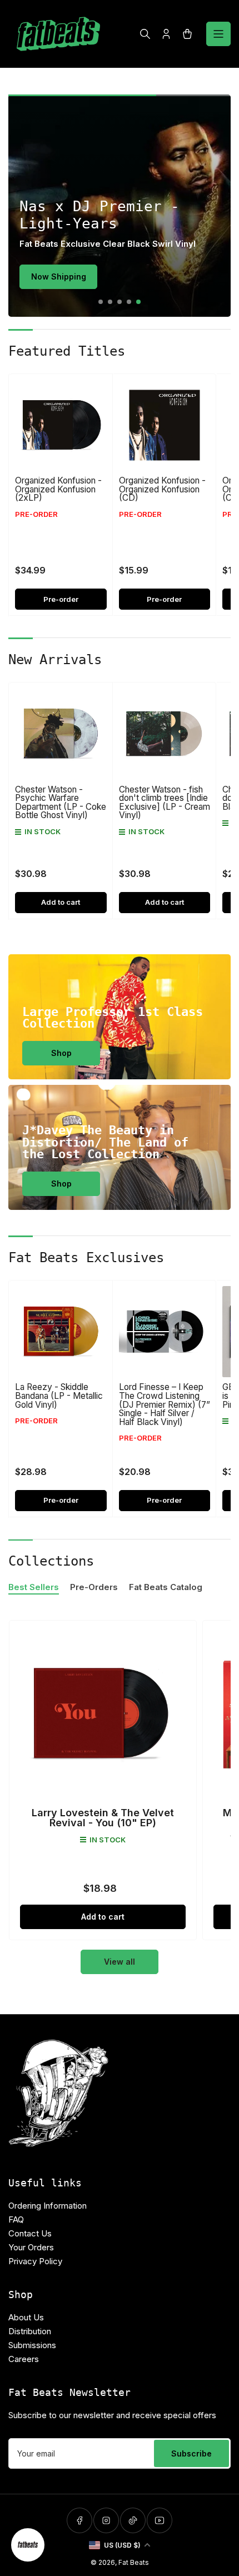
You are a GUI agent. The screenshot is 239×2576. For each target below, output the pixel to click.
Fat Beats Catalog (166, 1587)
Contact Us (30, 2233)
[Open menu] (218, 34)
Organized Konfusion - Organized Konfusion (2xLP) (58, 489)
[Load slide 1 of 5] (101, 302)
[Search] (145, 34)
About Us (26, 2317)
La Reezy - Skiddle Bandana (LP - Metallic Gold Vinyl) (59, 1396)
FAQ (16, 2219)
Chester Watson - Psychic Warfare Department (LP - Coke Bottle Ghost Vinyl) (61, 803)
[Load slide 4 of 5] (129, 302)
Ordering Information (48, 2206)
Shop (61, 1053)
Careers (24, 2359)
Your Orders (31, 2247)
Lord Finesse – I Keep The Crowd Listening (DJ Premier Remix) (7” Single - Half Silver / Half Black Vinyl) (165, 1404)
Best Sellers (34, 1587)
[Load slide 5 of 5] (139, 302)
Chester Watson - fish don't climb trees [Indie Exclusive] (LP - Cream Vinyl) (165, 803)
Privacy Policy (35, 2261)
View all (120, 1962)
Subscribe (191, 2453)
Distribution (30, 2331)
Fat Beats (134, 2562)
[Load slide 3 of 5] (120, 302)
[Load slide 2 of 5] (110, 302)
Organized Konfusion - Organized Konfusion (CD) (162, 489)
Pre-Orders (94, 1587)
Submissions (32, 2345)
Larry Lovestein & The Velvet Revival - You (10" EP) (103, 1818)
